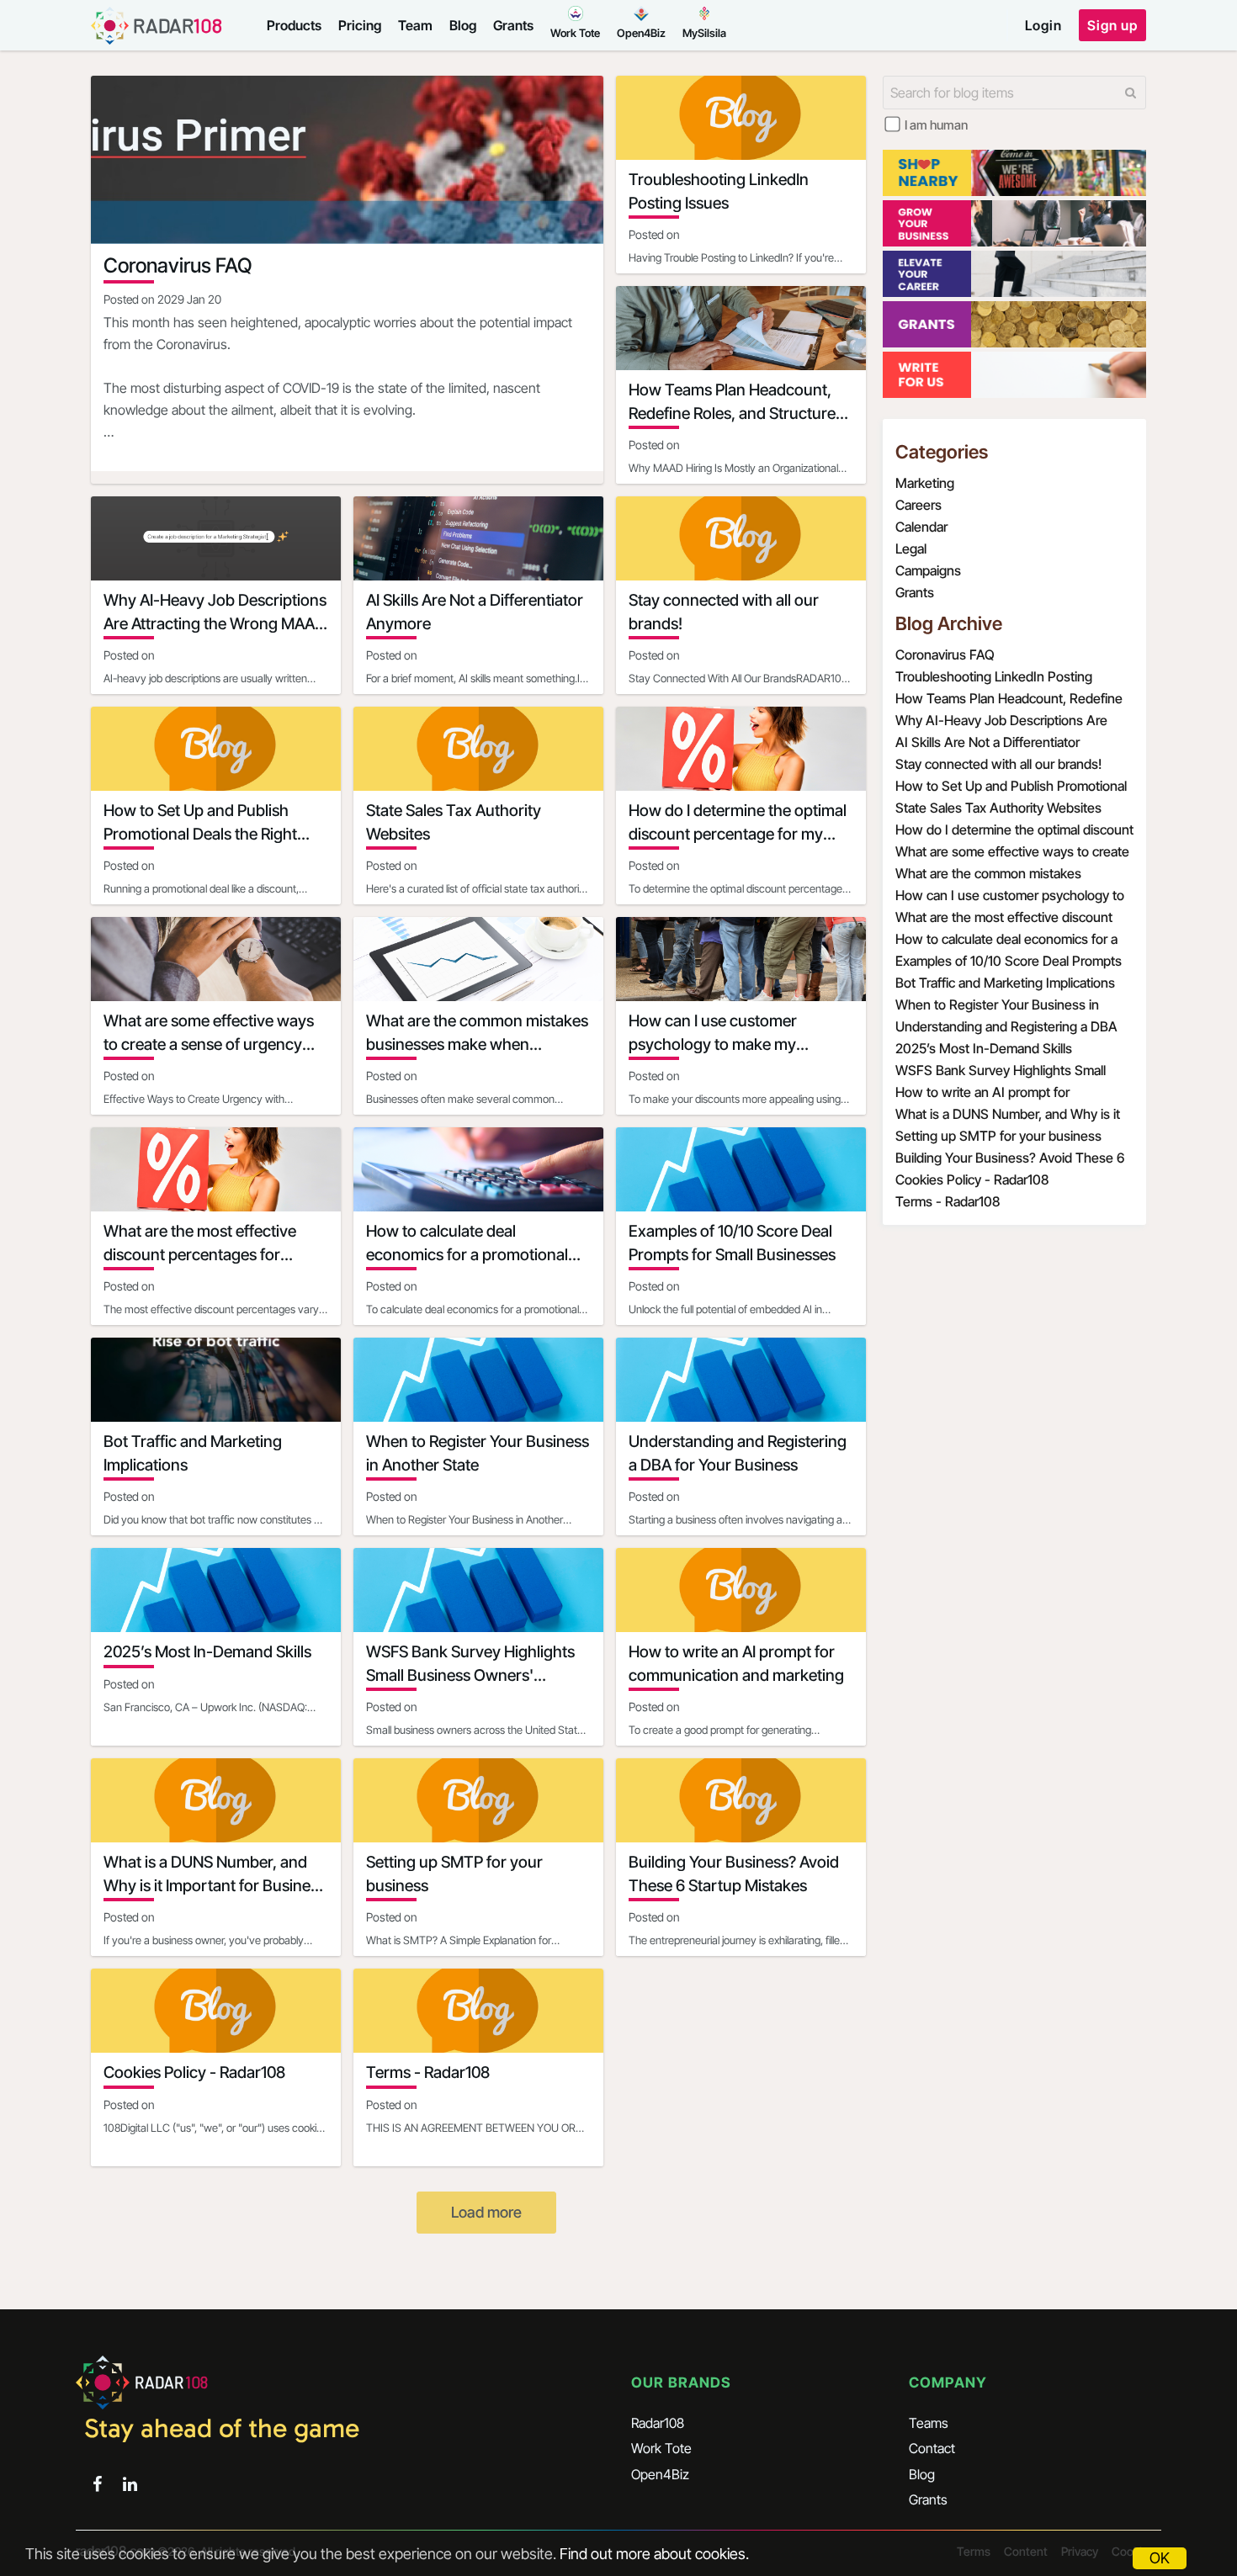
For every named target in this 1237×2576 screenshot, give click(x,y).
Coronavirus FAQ (945, 655)
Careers (918, 505)
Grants (513, 25)
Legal (911, 549)
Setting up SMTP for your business (998, 1136)
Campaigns (928, 570)
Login (1043, 25)
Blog (463, 25)
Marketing (925, 483)
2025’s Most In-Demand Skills (984, 1048)
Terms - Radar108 (948, 1201)
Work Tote (661, 2448)
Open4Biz (660, 2474)
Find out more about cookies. (654, 2554)
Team (415, 25)
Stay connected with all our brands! (998, 764)
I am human (936, 125)
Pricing (360, 25)
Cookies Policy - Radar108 (972, 1179)
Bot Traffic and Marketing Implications (1005, 983)
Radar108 (658, 2423)
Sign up (1112, 25)
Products (294, 25)
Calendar (921, 527)
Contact (932, 2448)
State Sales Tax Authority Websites (998, 808)
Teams (929, 2423)
